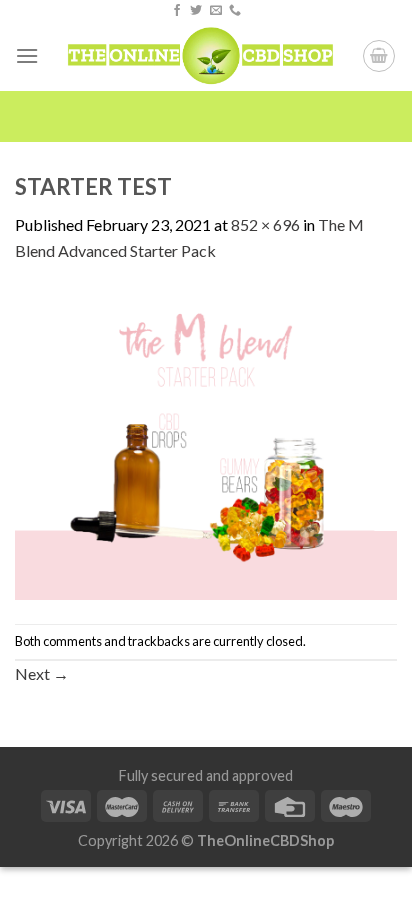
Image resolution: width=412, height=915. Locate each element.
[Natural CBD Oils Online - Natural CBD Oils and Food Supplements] (200, 56)
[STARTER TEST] (206, 441)
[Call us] (235, 11)
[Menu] (27, 55)
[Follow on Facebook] (177, 11)
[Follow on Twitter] (196, 11)
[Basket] (379, 56)
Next (42, 673)
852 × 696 (265, 224)
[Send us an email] (216, 11)
